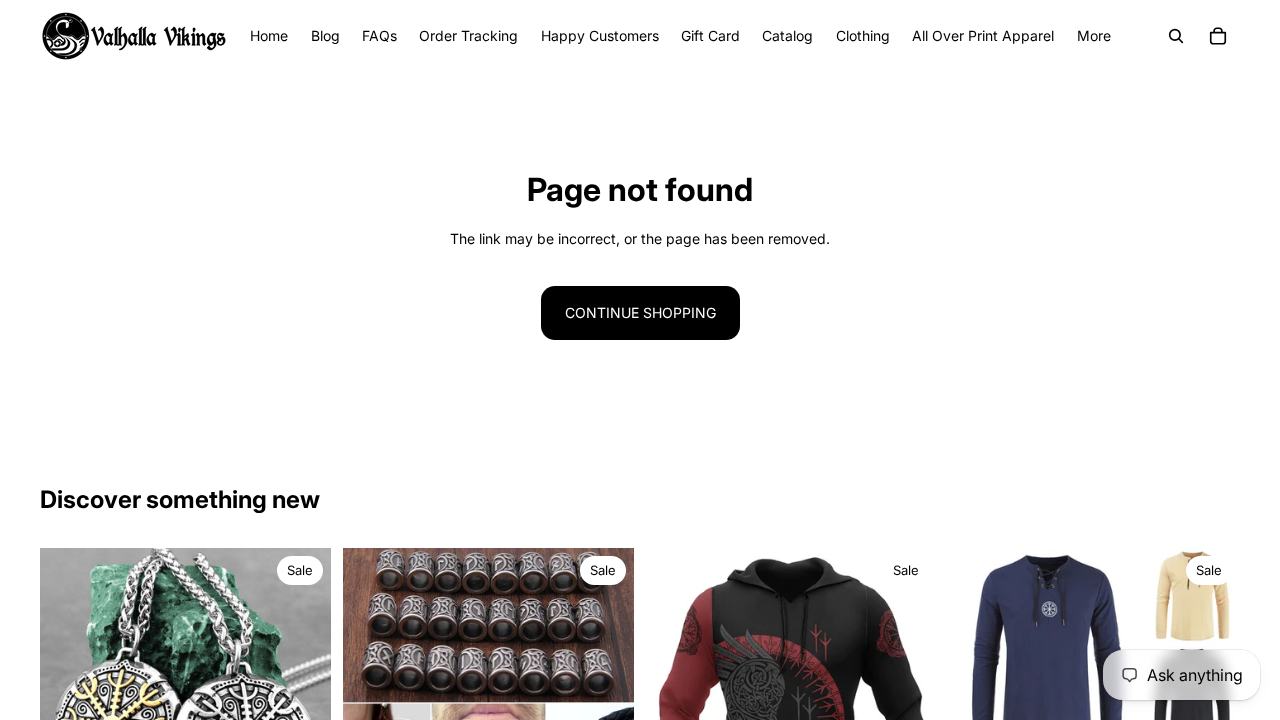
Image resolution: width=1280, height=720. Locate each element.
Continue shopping (640, 312)
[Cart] (1218, 36)
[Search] (1176, 36)
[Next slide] (301, 694)
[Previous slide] (70, 694)
